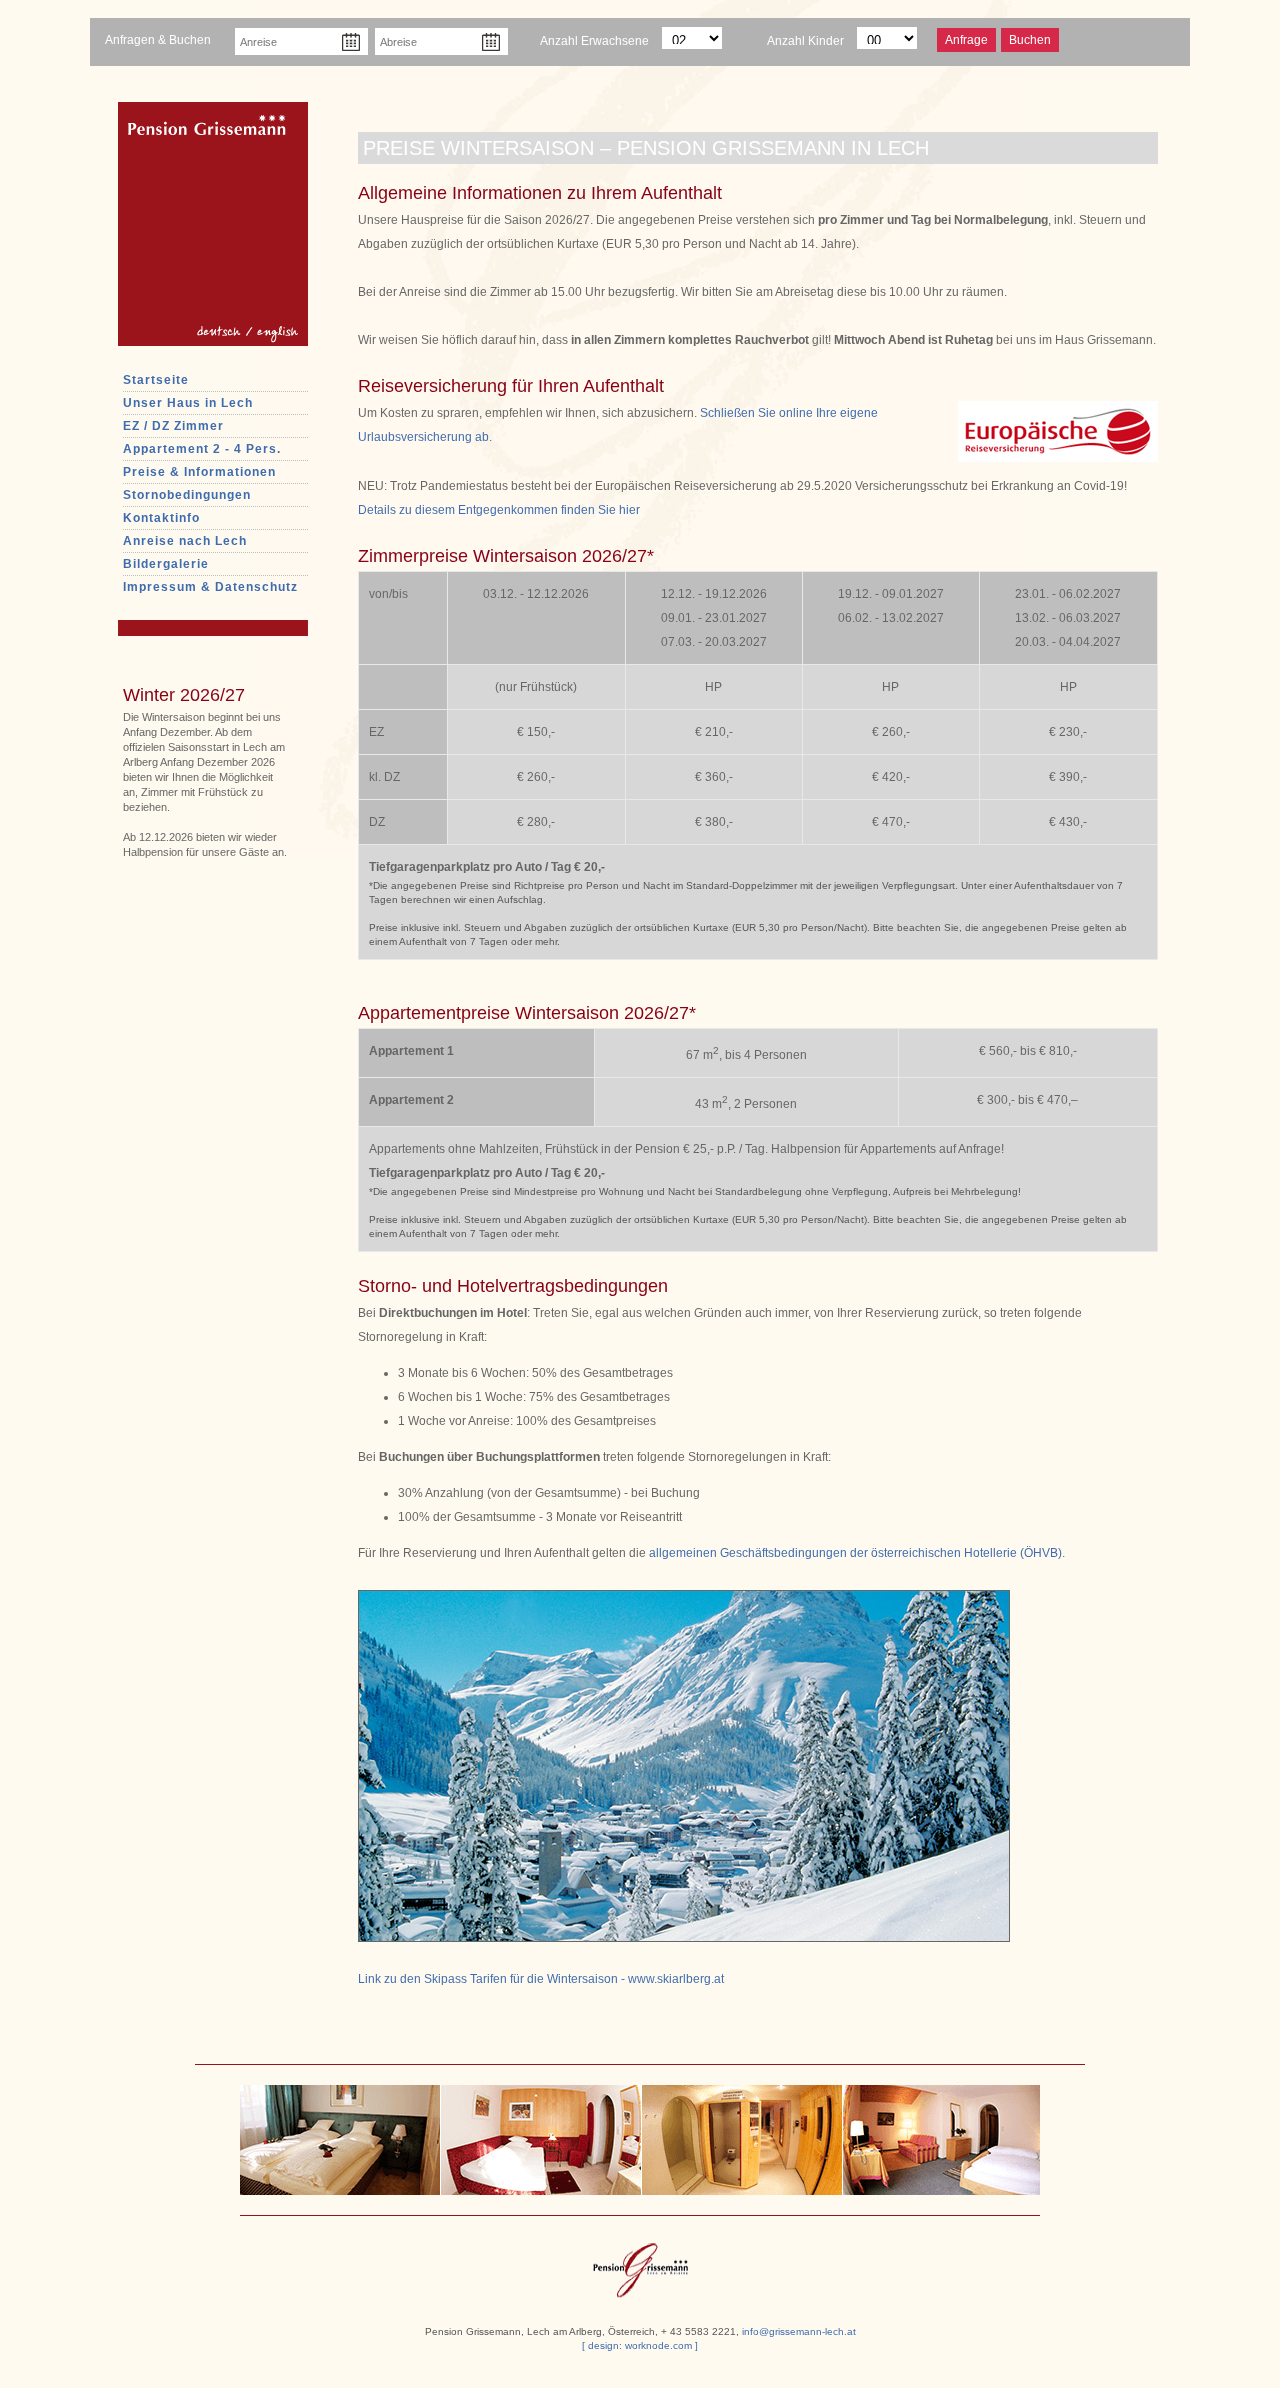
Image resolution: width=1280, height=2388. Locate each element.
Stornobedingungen (187, 495)
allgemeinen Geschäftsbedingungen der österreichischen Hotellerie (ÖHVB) (855, 1553)
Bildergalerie (166, 564)
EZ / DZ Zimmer (173, 426)
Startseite (156, 380)
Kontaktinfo (161, 518)
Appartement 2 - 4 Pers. (202, 449)
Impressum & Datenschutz (210, 587)
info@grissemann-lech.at (799, 2331)
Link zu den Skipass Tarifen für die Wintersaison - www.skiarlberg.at (541, 1979)
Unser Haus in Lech (188, 403)
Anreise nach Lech (185, 541)
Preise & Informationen (199, 472)
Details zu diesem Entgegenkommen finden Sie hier (499, 510)
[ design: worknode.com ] (640, 2345)
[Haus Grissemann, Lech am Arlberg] (640, 2264)
